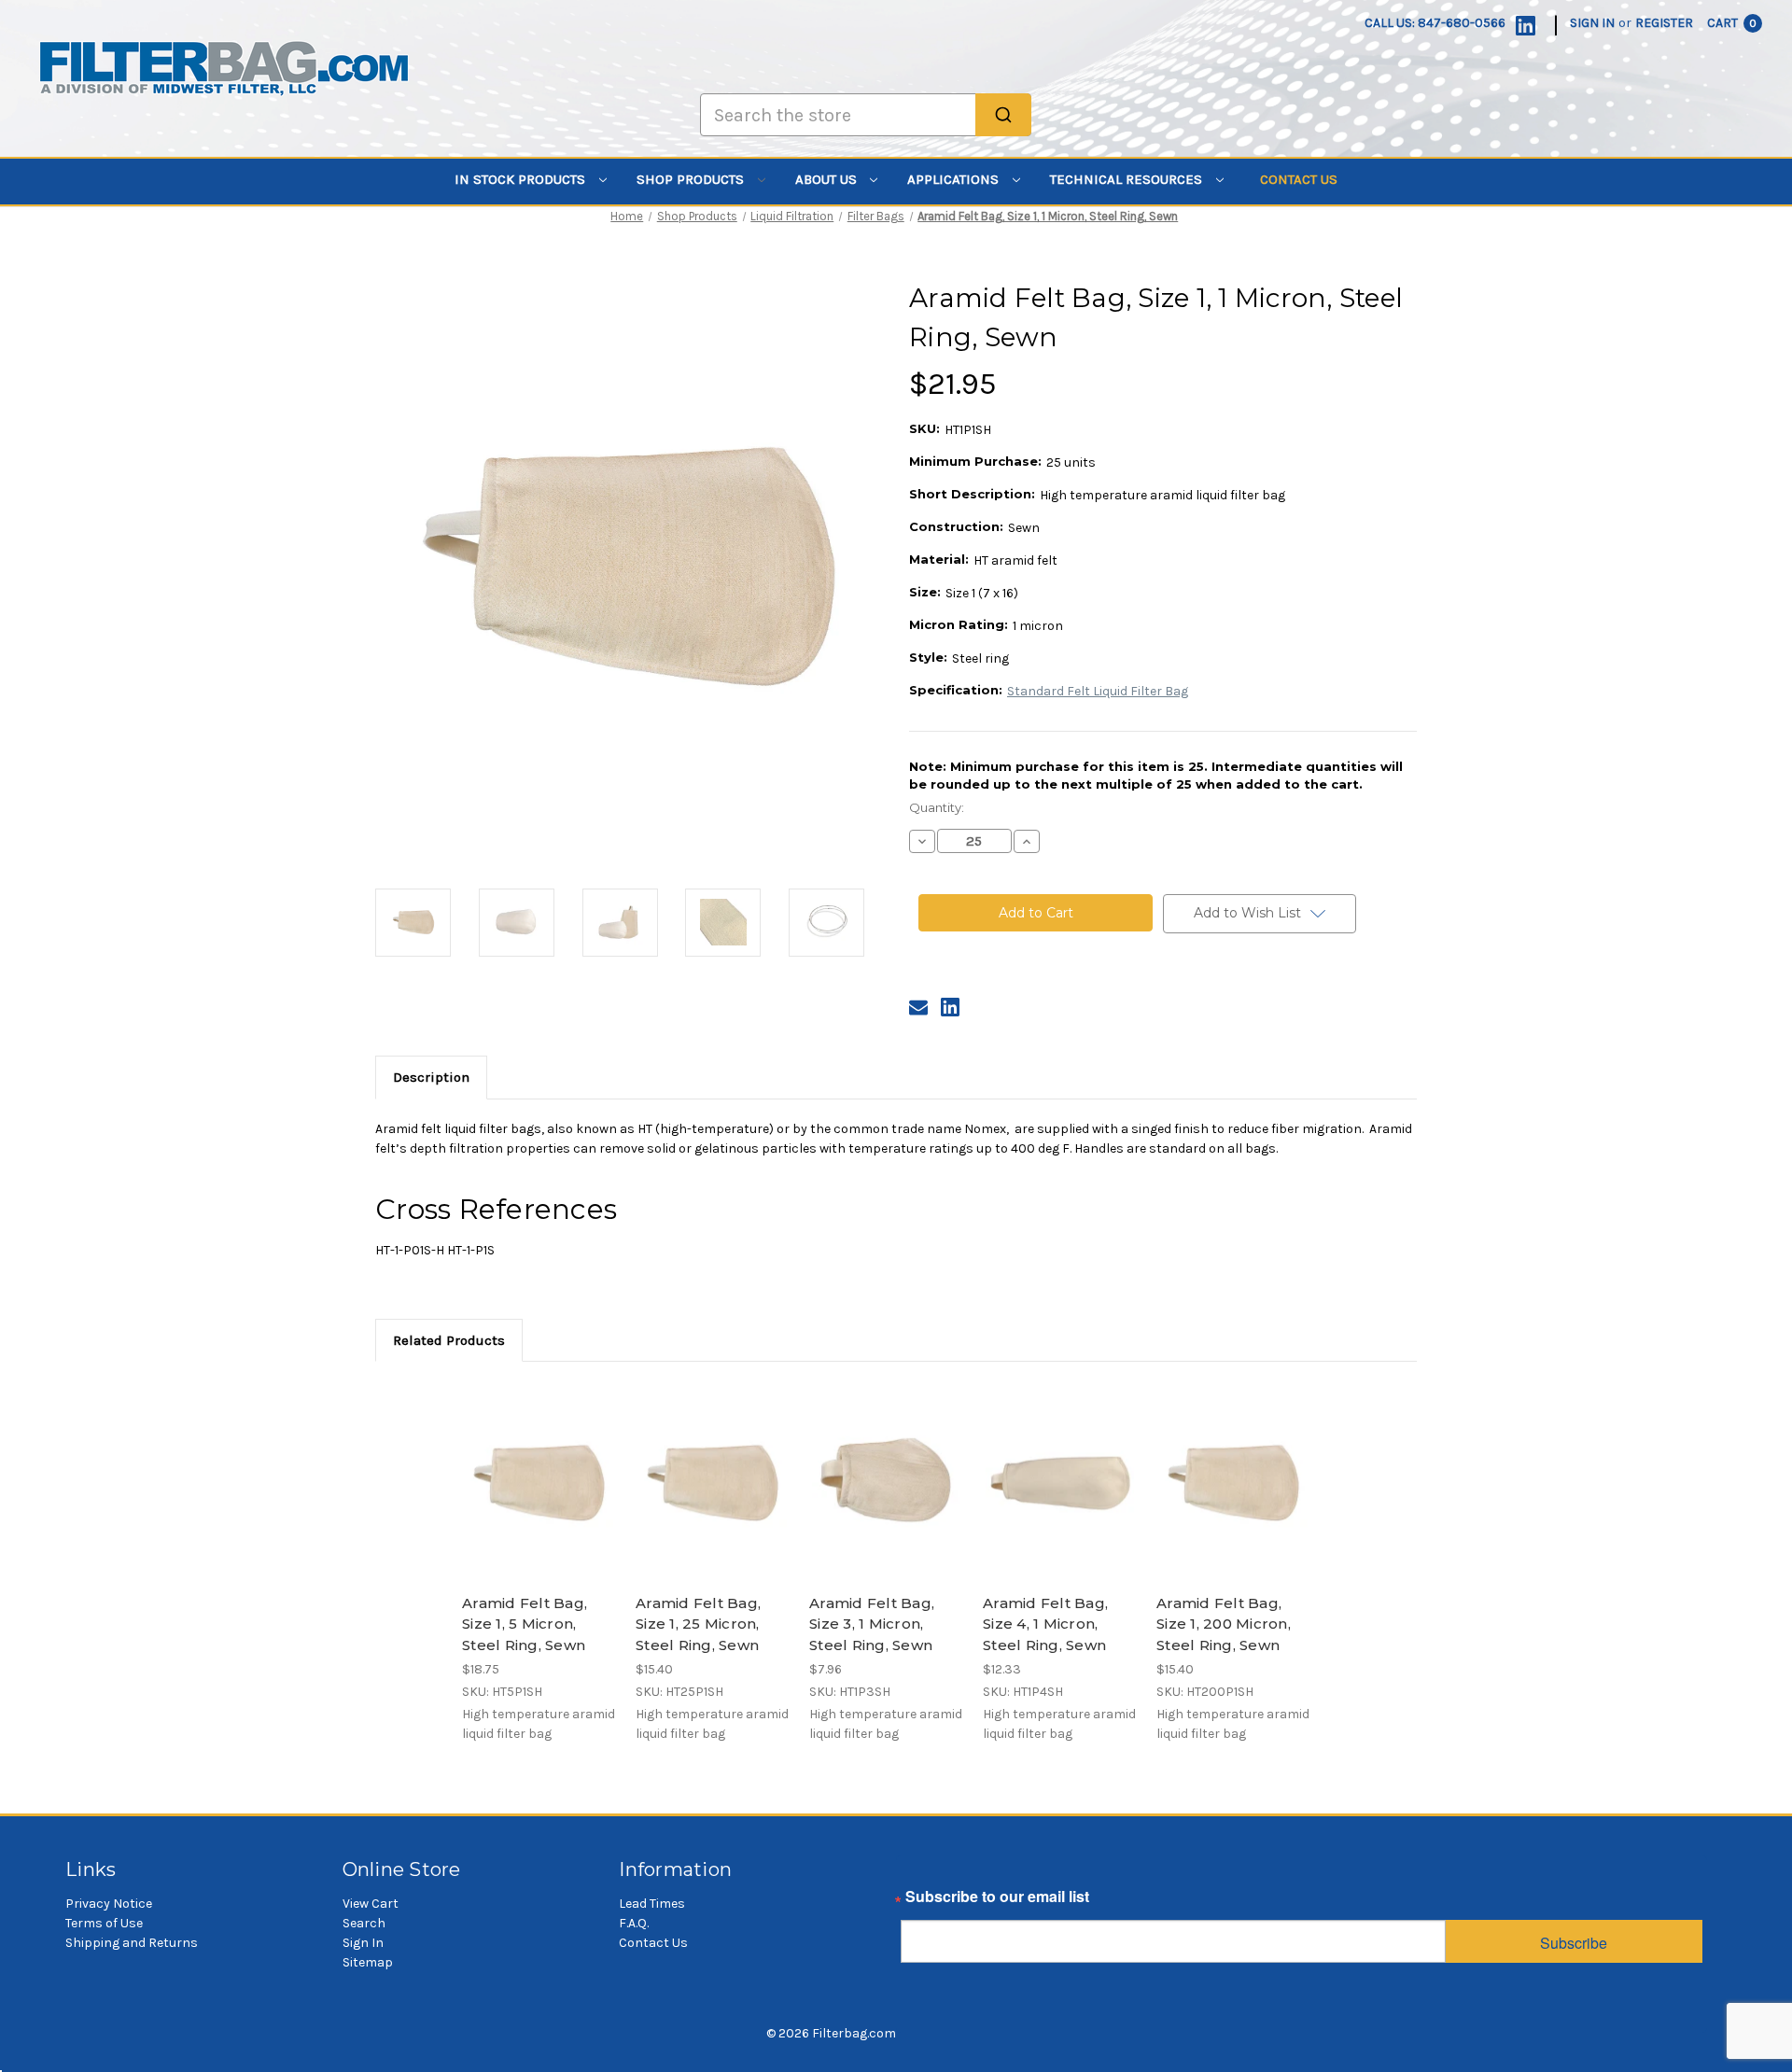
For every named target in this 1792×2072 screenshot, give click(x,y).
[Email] (918, 1007)
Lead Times (652, 1904)
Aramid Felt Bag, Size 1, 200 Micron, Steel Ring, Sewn (1224, 1624)
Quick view (538, 1466)
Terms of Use (104, 1923)
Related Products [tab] (449, 1340)
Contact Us (1299, 179)
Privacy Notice (109, 1904)
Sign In (363, 1943)
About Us (828, 179)
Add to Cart (539, 1499)
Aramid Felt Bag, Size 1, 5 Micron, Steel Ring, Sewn (525, 1624)
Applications (955, 179)
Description (431, 1077)
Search (364, 1923)
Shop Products (692, 179)
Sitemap (368, 1962)
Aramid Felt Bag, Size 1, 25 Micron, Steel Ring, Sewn (698, 1624)
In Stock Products (522, 179)
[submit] (1003, 115)
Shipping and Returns (132, 1943)
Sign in (1592, 23)
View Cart (371, 1904)
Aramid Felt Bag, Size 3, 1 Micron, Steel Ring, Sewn (872, 1624)
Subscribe (1574, 1943)
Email (920, 1901)
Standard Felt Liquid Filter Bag (1098, 691)
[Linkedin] (1526, 26)
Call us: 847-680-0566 (1435, 23)
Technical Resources (1128, 179)
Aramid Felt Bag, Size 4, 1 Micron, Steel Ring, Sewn (1045, 1624)
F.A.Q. (634, 1923)
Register (1664, 23)
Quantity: (937, 807)
